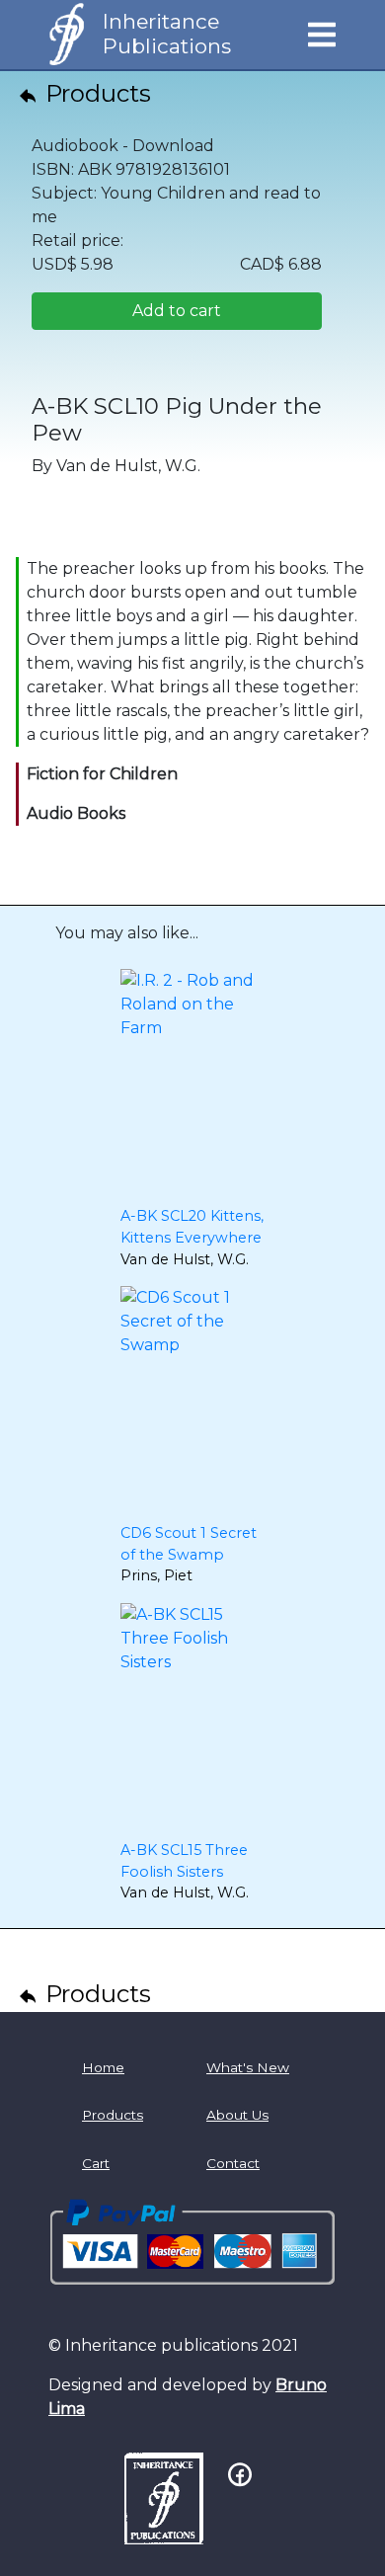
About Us (237, 2115)
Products (95, 93)
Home (103, 2067)
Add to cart (177, 311)
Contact (233, 2163)
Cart (96, 2163)
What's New (248, 2067)
